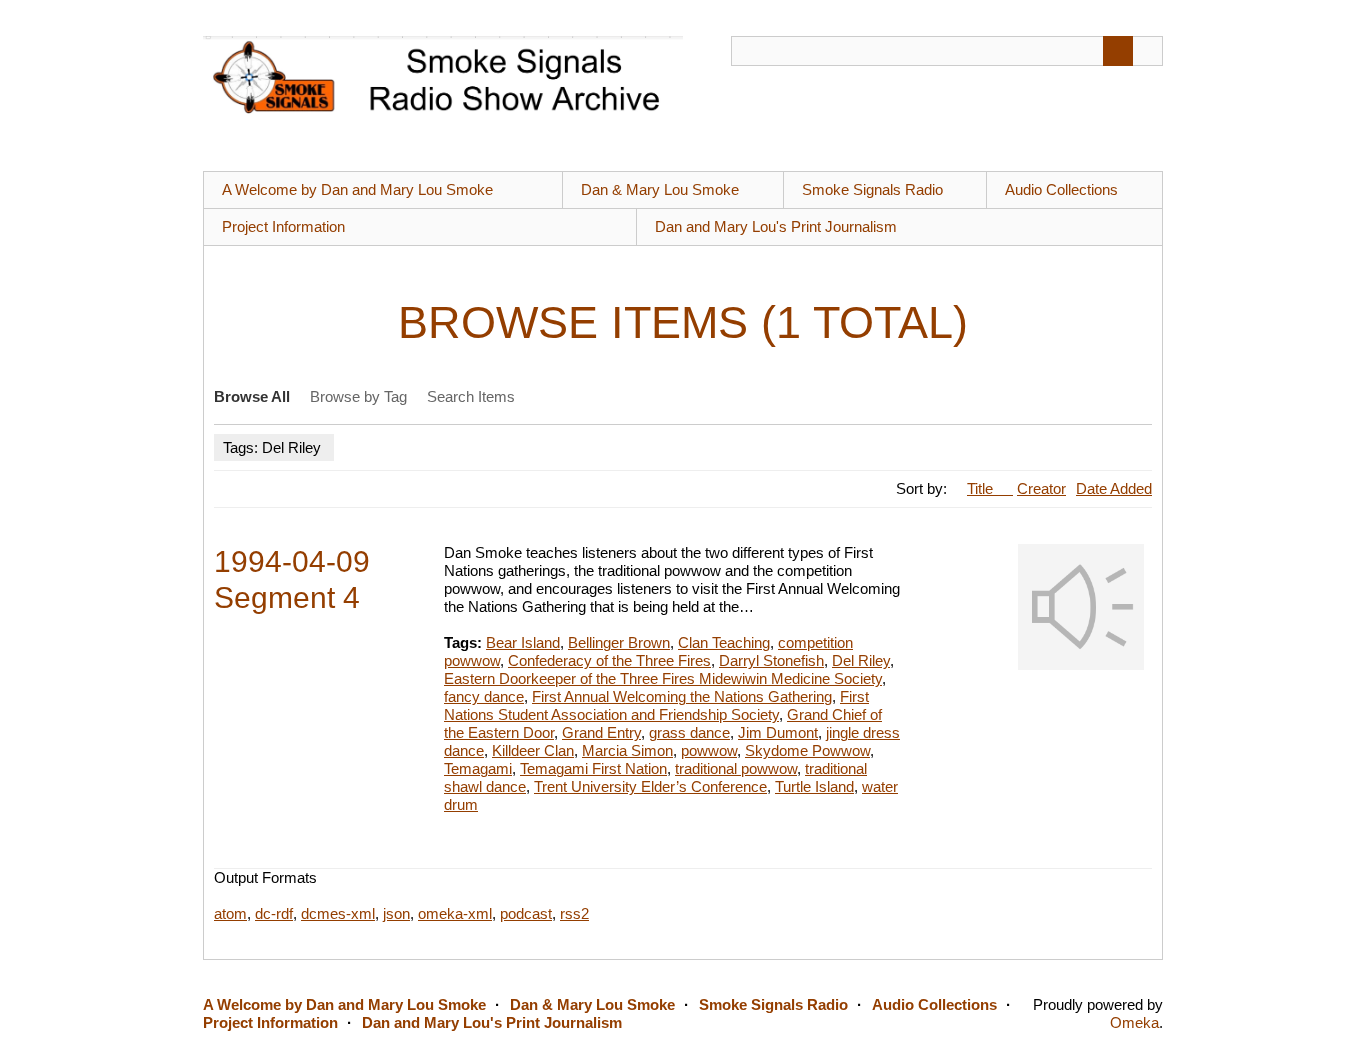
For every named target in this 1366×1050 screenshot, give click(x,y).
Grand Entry (601, 732)
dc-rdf (274, 913)
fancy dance (484, 696)
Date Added (1114, 488)
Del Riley (861, 660)
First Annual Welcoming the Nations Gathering (682, 696)
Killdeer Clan (533, 750)
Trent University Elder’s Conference (650, 786)
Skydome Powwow (807, 750)
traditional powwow (736, 768)
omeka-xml (455, 913)
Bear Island (523, 642)
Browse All (252, 396)
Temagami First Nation (593, 768)
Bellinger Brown (619, 642)
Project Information (283, 226)
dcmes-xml (338, 913)
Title (982, 488)
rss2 (574, 913)
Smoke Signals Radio (872, 189)
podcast (526, 913)
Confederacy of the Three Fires (609, 660)
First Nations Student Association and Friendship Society (656, 705)
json (396, 913)
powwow (709, 750)
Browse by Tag (358, 396)
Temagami (478, 768)
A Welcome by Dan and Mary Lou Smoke (357, 189)
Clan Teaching (724, 642)
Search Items (471, 396)
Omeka (1134, 1022)
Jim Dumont (778, 732)
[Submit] (1118, 51)
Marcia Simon (627, 750)
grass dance (689, 732)
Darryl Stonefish (771, 660)
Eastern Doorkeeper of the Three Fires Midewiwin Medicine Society (663, 678)
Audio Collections (1061, 189)
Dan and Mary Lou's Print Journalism (776, 226)
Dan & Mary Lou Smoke (660, 189)
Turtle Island (814, 786)
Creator (1041, 488)
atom (230, 913)
